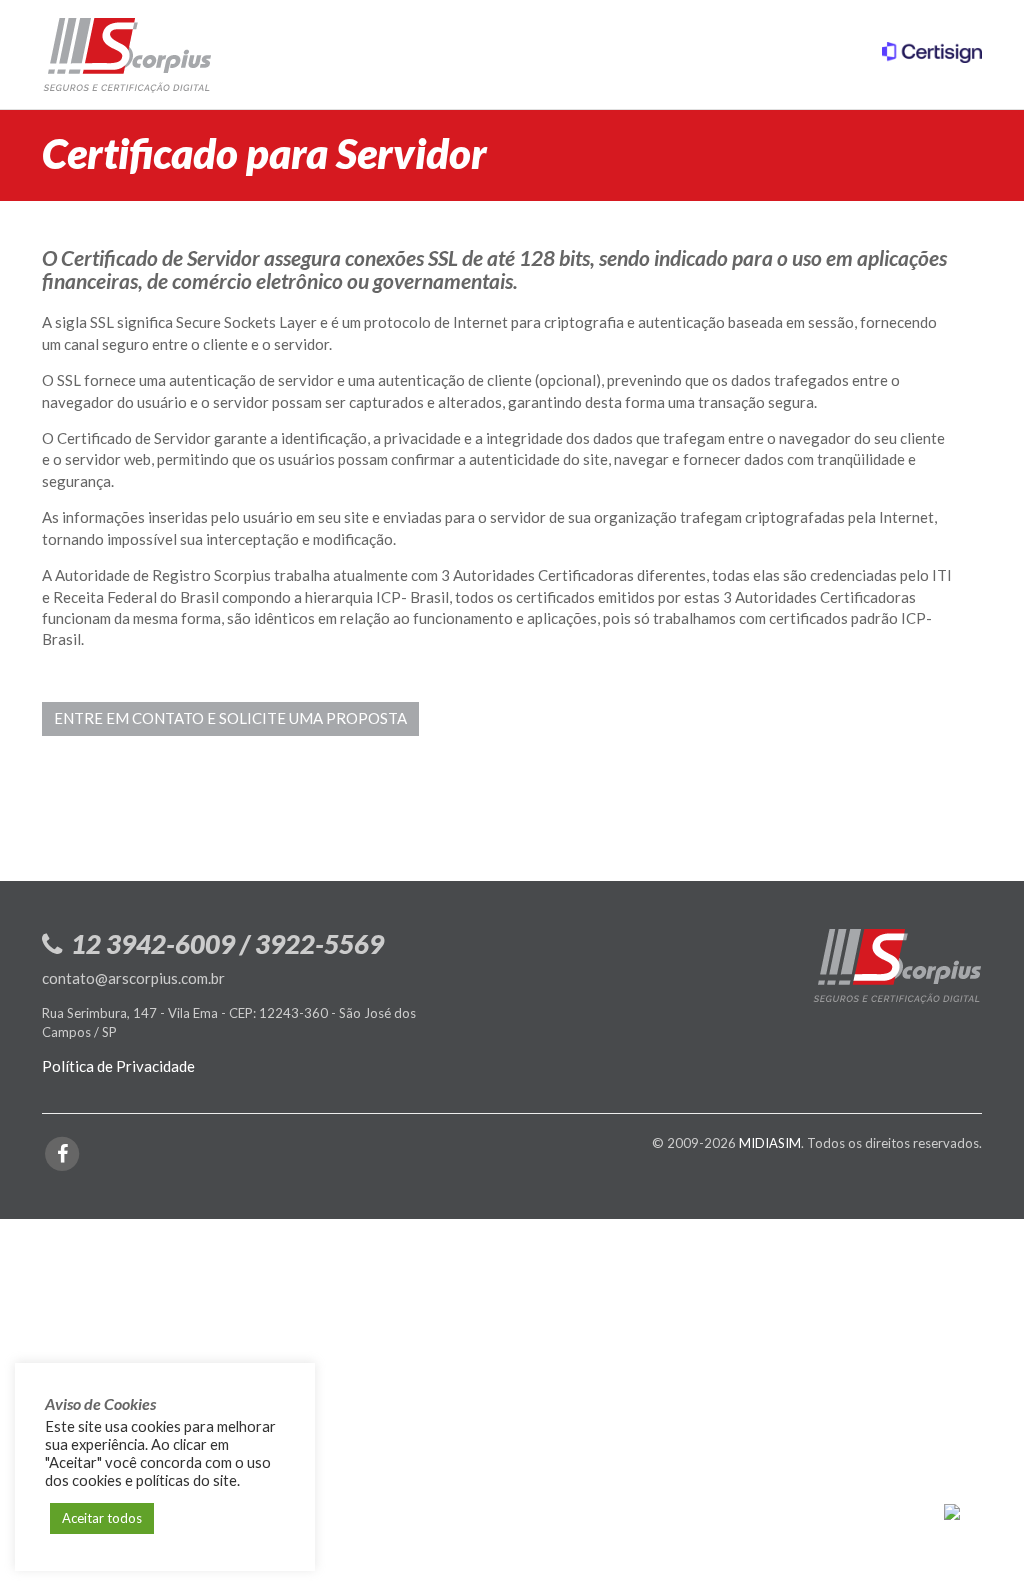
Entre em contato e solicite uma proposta (230, 718)
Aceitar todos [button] (102, 1518)
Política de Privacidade (118, 1066)
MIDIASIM (770, 1143)
